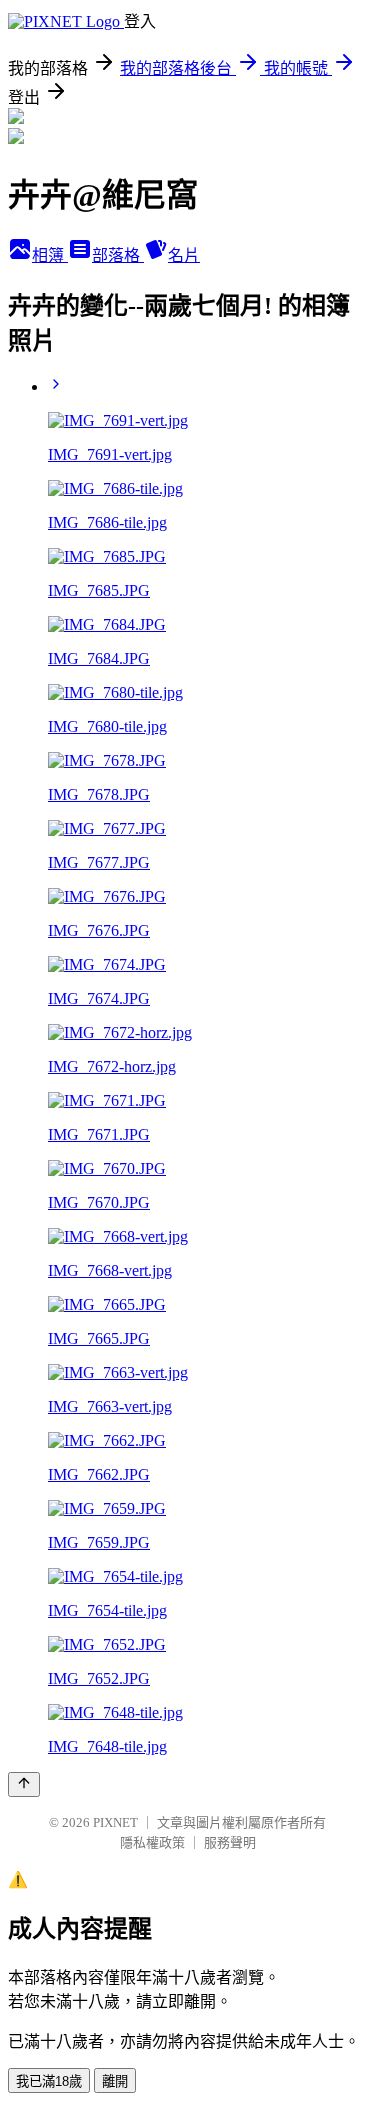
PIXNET (115, 1822)
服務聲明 (230, 1842)
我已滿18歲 (49, 2081)
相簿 (50, 255)
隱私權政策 (152, 1842)
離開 (115, 2081)
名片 (184, 255)
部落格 (118, 255)
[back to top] (24, 1784)
